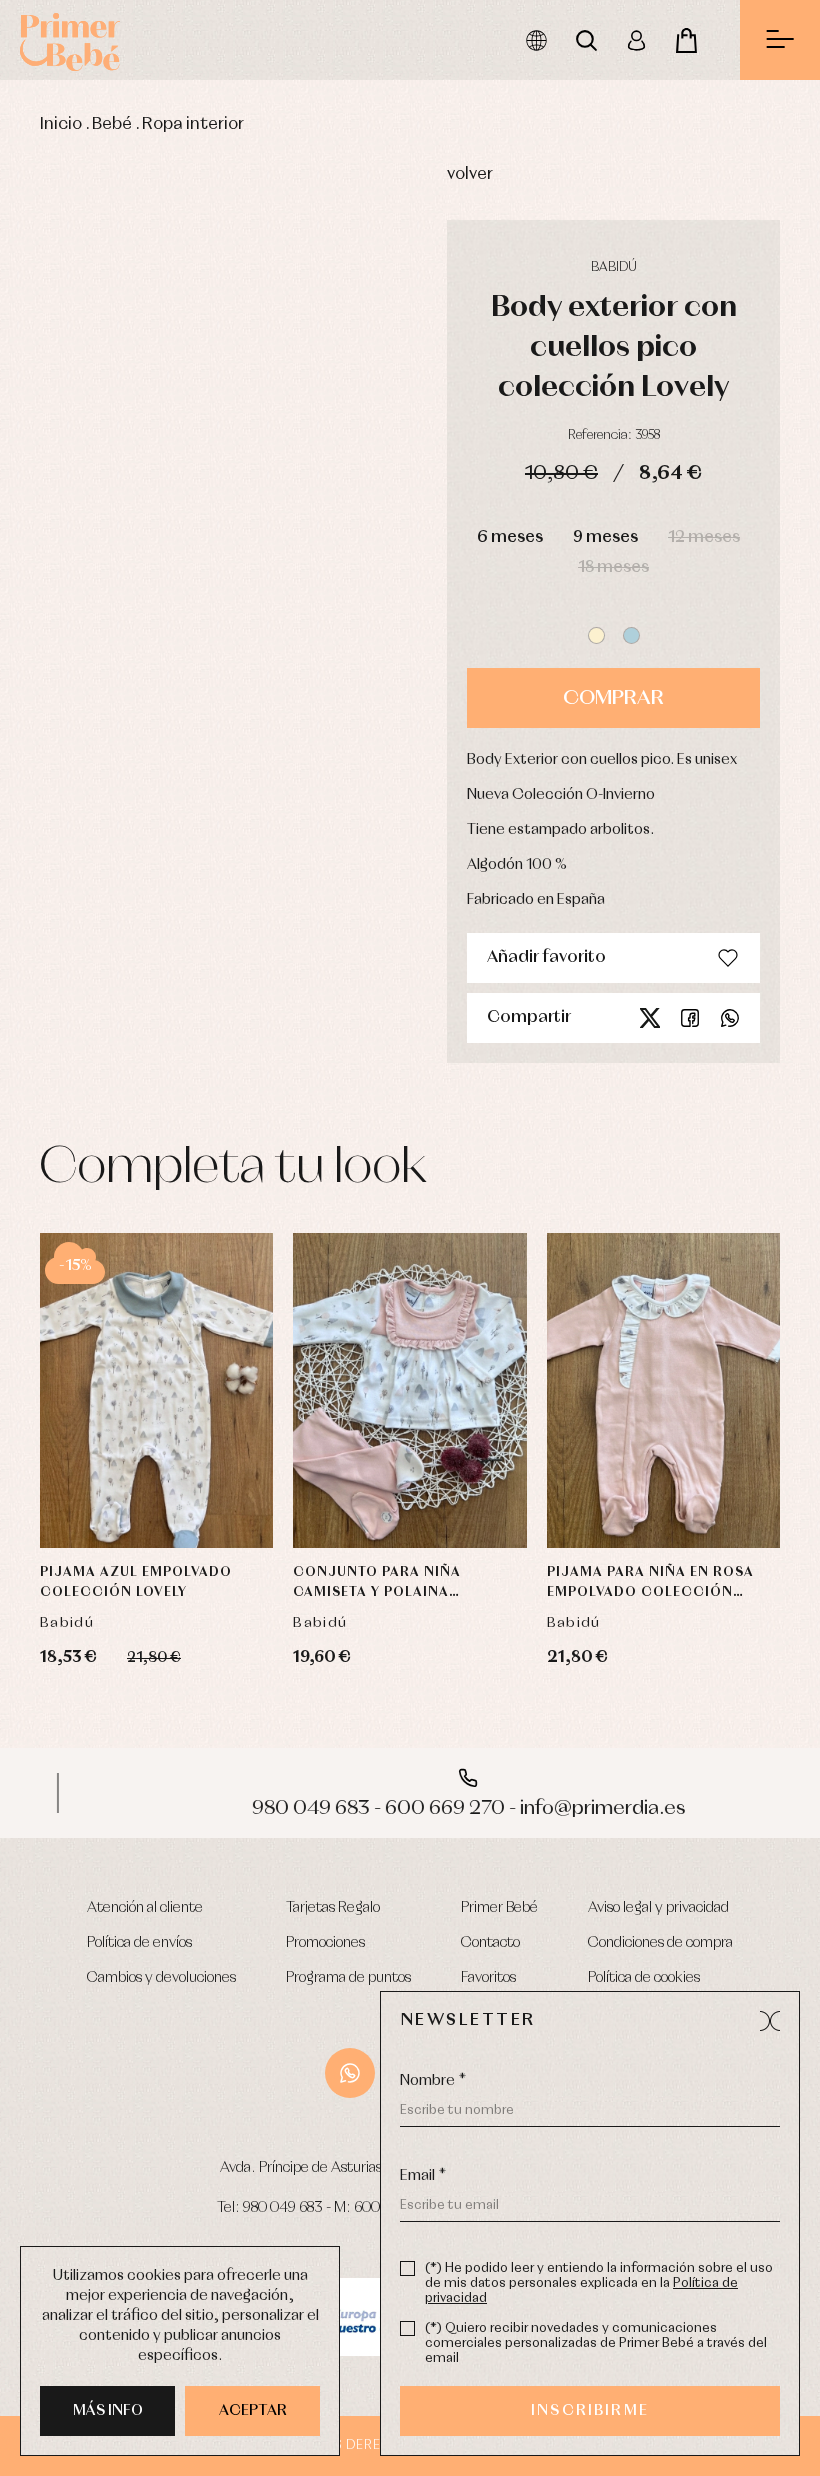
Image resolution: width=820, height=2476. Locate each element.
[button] (596, 635)
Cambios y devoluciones (161, 1978)
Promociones (325, 1943)
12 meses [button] (704, 537)
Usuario (636, 40)
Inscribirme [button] (590, 2411)
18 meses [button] (613, 567)
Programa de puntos (348, 1978)
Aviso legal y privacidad (658, 1908)
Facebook (690, 1018)
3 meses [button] (118, 1443)
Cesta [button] (686, 40)
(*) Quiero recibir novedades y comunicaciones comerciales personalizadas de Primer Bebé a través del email (596, 2343)
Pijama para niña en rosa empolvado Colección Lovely (650, 1584)
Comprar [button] (613, 698)
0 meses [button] (126, 1393)
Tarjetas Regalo (333, 1908)
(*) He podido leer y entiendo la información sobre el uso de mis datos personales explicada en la (599, 2283)
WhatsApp (350, 2073)
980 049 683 (283, 2208)
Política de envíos (139, 1943)
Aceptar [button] (253, 2411)
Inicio (61, 124)
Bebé (112, 124)
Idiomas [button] (536, 40)
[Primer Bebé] (70, 40)
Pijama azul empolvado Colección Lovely (136, 1582)
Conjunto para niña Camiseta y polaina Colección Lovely (377, 1584)
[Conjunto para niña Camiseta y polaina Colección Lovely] (409, 1390)
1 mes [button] (196, 1393)
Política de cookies (644, 1978)
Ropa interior (193, 124)
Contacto (490, 1943)
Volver (470, 174)
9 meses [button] (605, 537)
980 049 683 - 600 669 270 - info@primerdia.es (410, 1808)
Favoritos (488, 1978)
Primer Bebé (499, 1908)
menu (780, 40)
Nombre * (433, 2081)
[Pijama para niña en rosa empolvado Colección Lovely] (663, 1390)
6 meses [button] (510, 537)
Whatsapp (730, 1018)
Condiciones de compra (660, 1943)
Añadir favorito (546, 957)
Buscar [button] (586, 40)
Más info (108, 2411)
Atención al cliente (145, 1908)
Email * (423, 2176)
